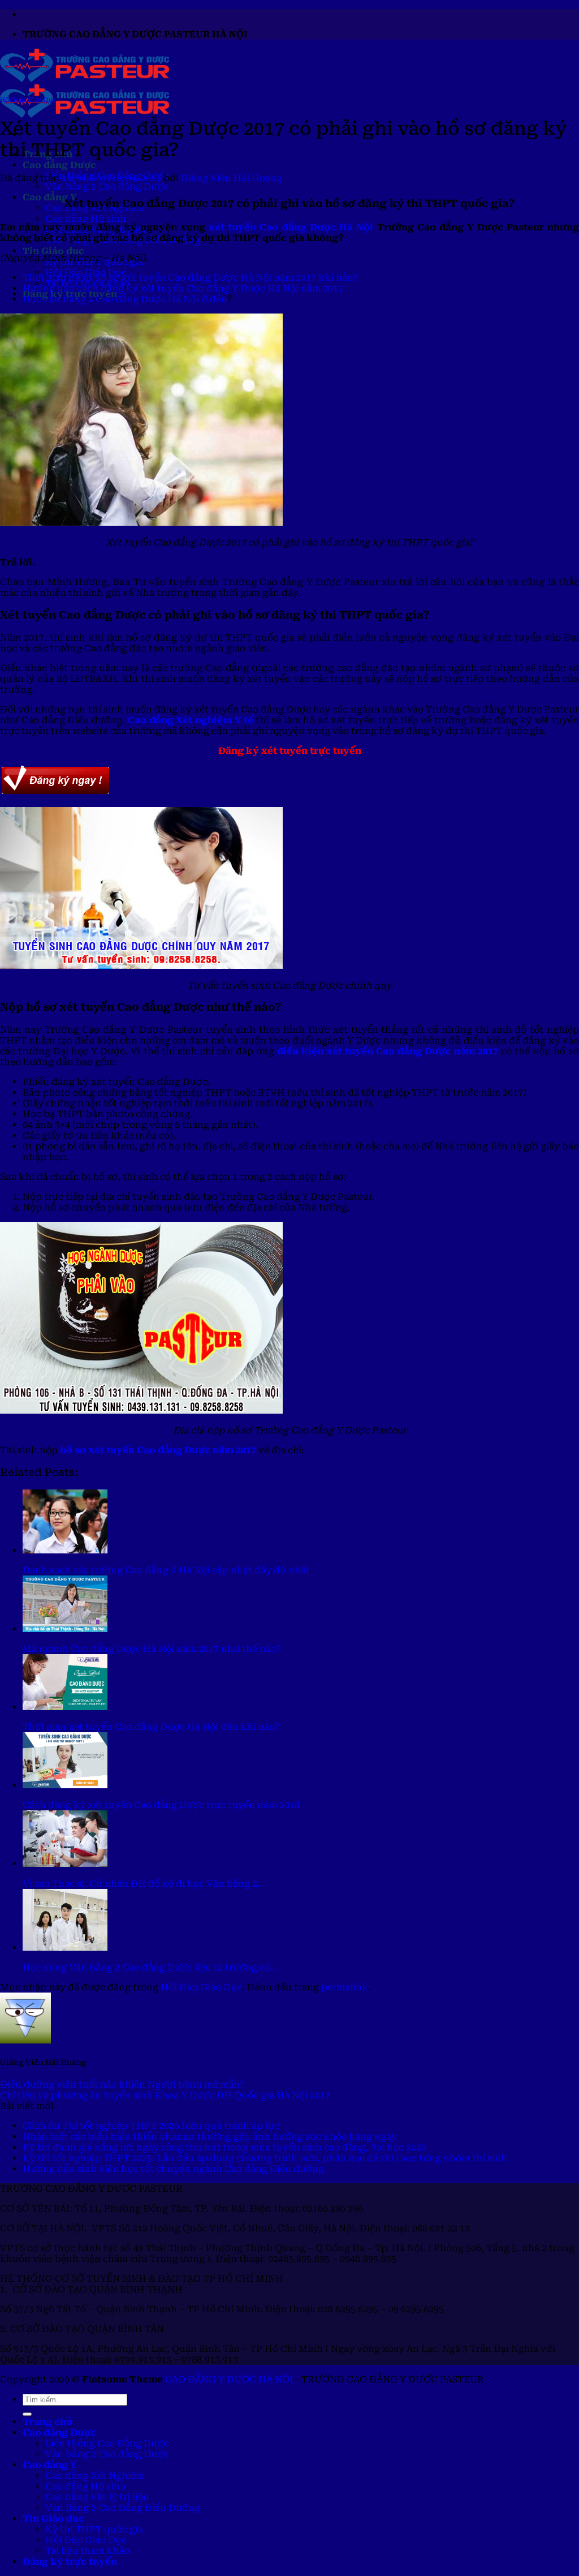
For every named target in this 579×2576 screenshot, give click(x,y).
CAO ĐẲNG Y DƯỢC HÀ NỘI (229, 2379)
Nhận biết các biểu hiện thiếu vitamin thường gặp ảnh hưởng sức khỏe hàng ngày (210, 2137)
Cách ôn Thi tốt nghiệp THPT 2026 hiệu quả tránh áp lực (151, 2126)
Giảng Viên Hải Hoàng (232, 178)
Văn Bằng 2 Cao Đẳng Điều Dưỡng (123, 2508)
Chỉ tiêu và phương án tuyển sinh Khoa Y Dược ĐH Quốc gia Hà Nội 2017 (165, 2095)
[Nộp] (27, 2414)
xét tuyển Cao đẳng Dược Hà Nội (291, 227)
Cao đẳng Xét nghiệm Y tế (191, 720)
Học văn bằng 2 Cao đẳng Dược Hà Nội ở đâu (125, 299)
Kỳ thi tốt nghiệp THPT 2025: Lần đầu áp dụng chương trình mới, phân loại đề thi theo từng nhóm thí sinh (265, 2158)
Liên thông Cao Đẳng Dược (107, 2443)
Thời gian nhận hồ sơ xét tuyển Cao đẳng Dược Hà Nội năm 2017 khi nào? (190, 278)
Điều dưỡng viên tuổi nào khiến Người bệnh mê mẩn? (122, 2085)
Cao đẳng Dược (59, 165)
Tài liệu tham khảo (87, 2551)
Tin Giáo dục (53, 251)
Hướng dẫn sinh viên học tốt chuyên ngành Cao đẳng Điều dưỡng (173, 2169)
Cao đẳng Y (49, 197)
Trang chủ (47, 2422)
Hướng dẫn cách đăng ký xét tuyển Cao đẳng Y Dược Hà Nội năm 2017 (183, 288)
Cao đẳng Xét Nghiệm (95, 2476)
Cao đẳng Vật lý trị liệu (97, 2497)
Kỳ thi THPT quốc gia (94, 2529)
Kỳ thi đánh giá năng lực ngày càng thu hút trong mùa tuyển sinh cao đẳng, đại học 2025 (224, 2147)
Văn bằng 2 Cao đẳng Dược (107, 186)
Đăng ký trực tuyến (70, 2562)
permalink (345, 1987)
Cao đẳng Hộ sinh (86, 219)
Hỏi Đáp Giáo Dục (28, 100)
